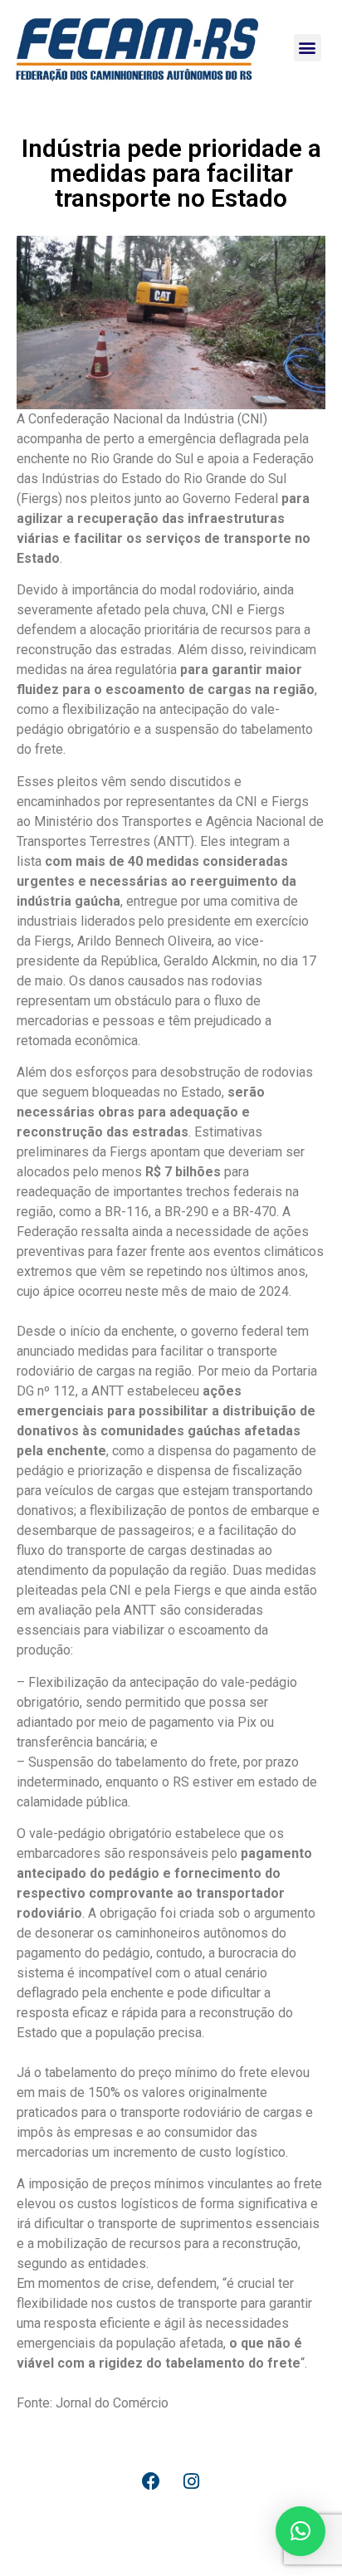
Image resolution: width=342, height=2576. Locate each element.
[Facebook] (151, 2481)
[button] (308, 48)
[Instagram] (192, 2481)
